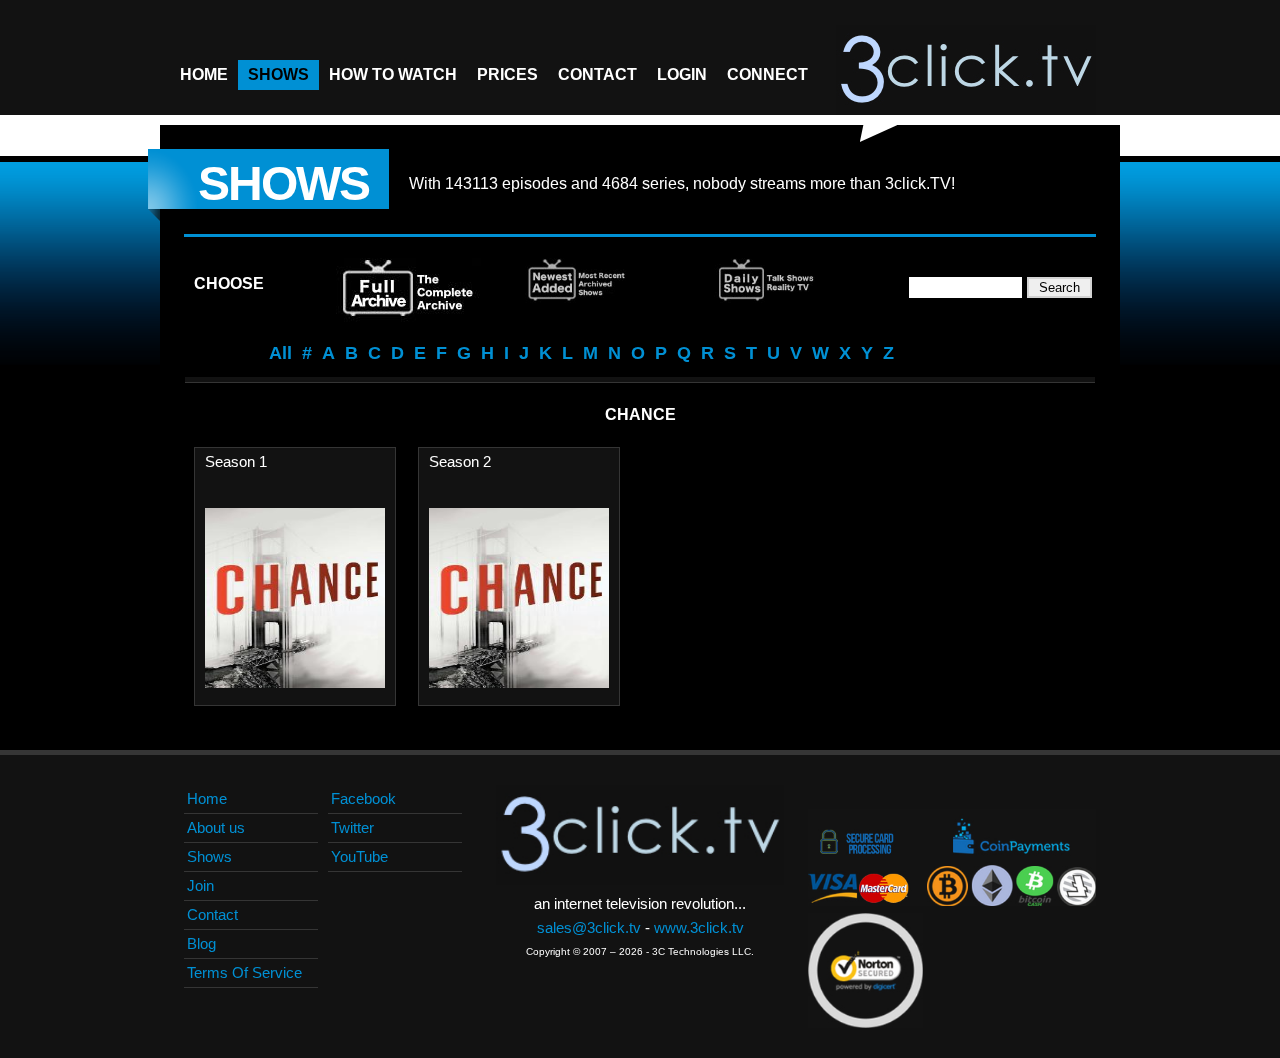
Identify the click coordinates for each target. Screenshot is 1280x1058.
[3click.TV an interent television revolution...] (966, 70)
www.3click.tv (699, 927)
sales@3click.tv (589, 927)
